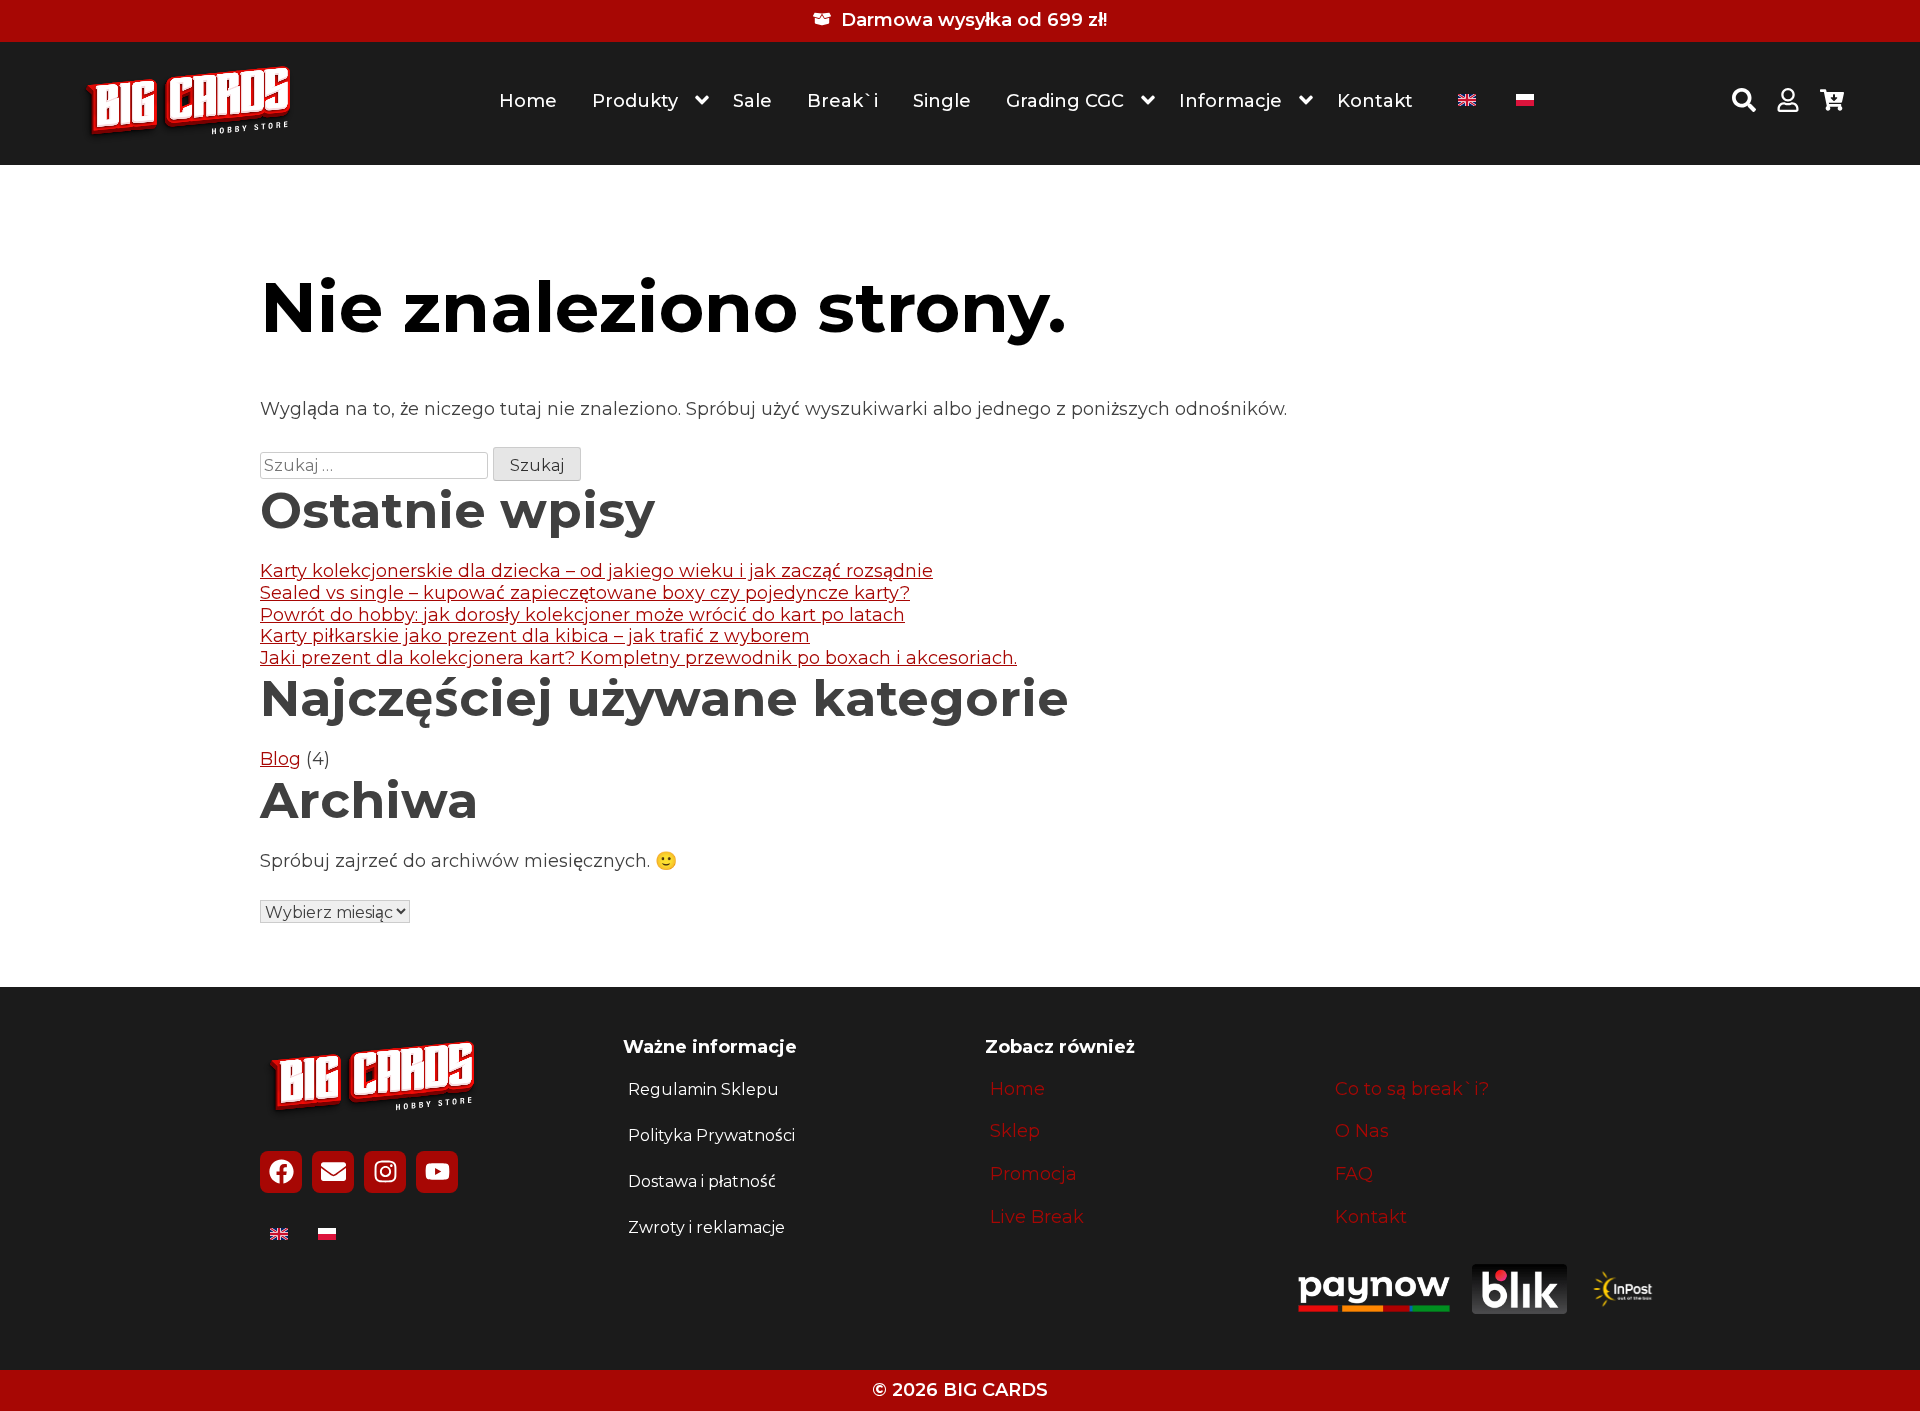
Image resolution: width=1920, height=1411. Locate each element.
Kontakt (1375, 101)
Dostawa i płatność (702, 1181)
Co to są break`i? (1412, 1089)
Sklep (1015, 1131)
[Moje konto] (1788, 103)
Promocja (1033, 1174)
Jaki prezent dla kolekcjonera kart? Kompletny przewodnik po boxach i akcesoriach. (638, 658)
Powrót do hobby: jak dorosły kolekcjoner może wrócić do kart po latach (582, 615)
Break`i (842, 101)
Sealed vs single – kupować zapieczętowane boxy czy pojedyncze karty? (585, 593)
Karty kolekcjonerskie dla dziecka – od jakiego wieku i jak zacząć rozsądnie (596, 571)
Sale (752, 101)
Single (942, 101)
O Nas (1362, 1131)
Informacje (1230, 101)
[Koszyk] (1832, 103)
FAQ (1354, 1174)
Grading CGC (1065, 101)
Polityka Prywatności (711, 1135)
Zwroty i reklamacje (706, 1227)
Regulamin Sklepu (703, 1089)
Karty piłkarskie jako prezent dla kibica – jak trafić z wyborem (535, 636)
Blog (280, 759)
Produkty (635, 101)
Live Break (1037, 1217)
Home (528, 101)
